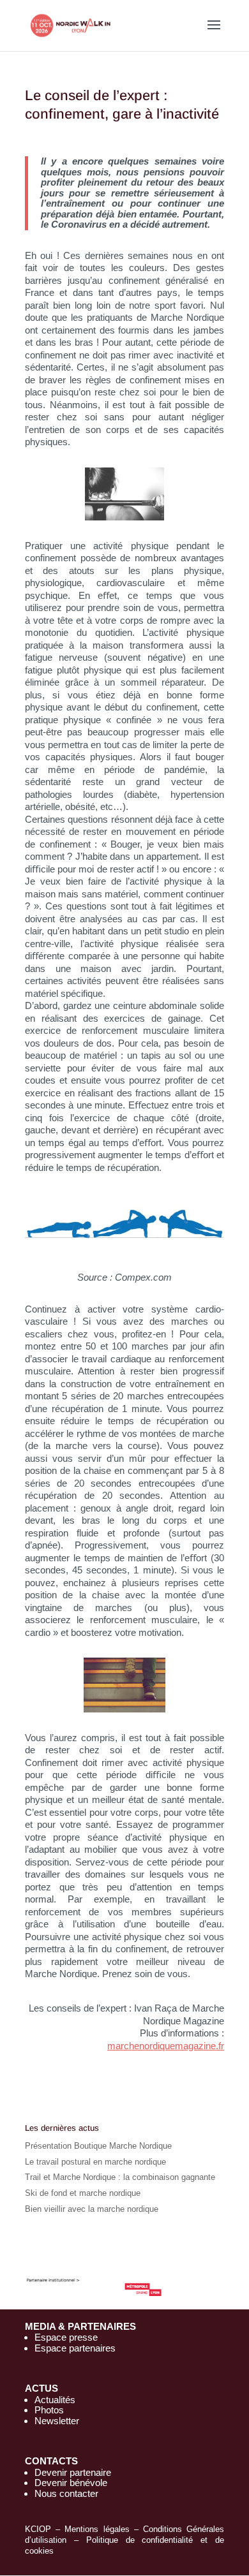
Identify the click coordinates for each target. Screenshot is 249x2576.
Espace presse (66, 2337)
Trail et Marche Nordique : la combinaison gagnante (120, 2177)
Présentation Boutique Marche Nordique (98, 2146)
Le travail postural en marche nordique (95, 2162)
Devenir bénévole (71, 2483)
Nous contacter (66, 2493)
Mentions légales (97, 2529)
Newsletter (57, 2421)
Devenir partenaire (73, 2472)
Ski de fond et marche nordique (83, 2193)
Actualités (55, 2400)
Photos (49, 2410)
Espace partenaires (75, 2348)
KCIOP (38, 2529)
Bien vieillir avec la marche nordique (92, 2209)
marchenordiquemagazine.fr (166, 2046)
